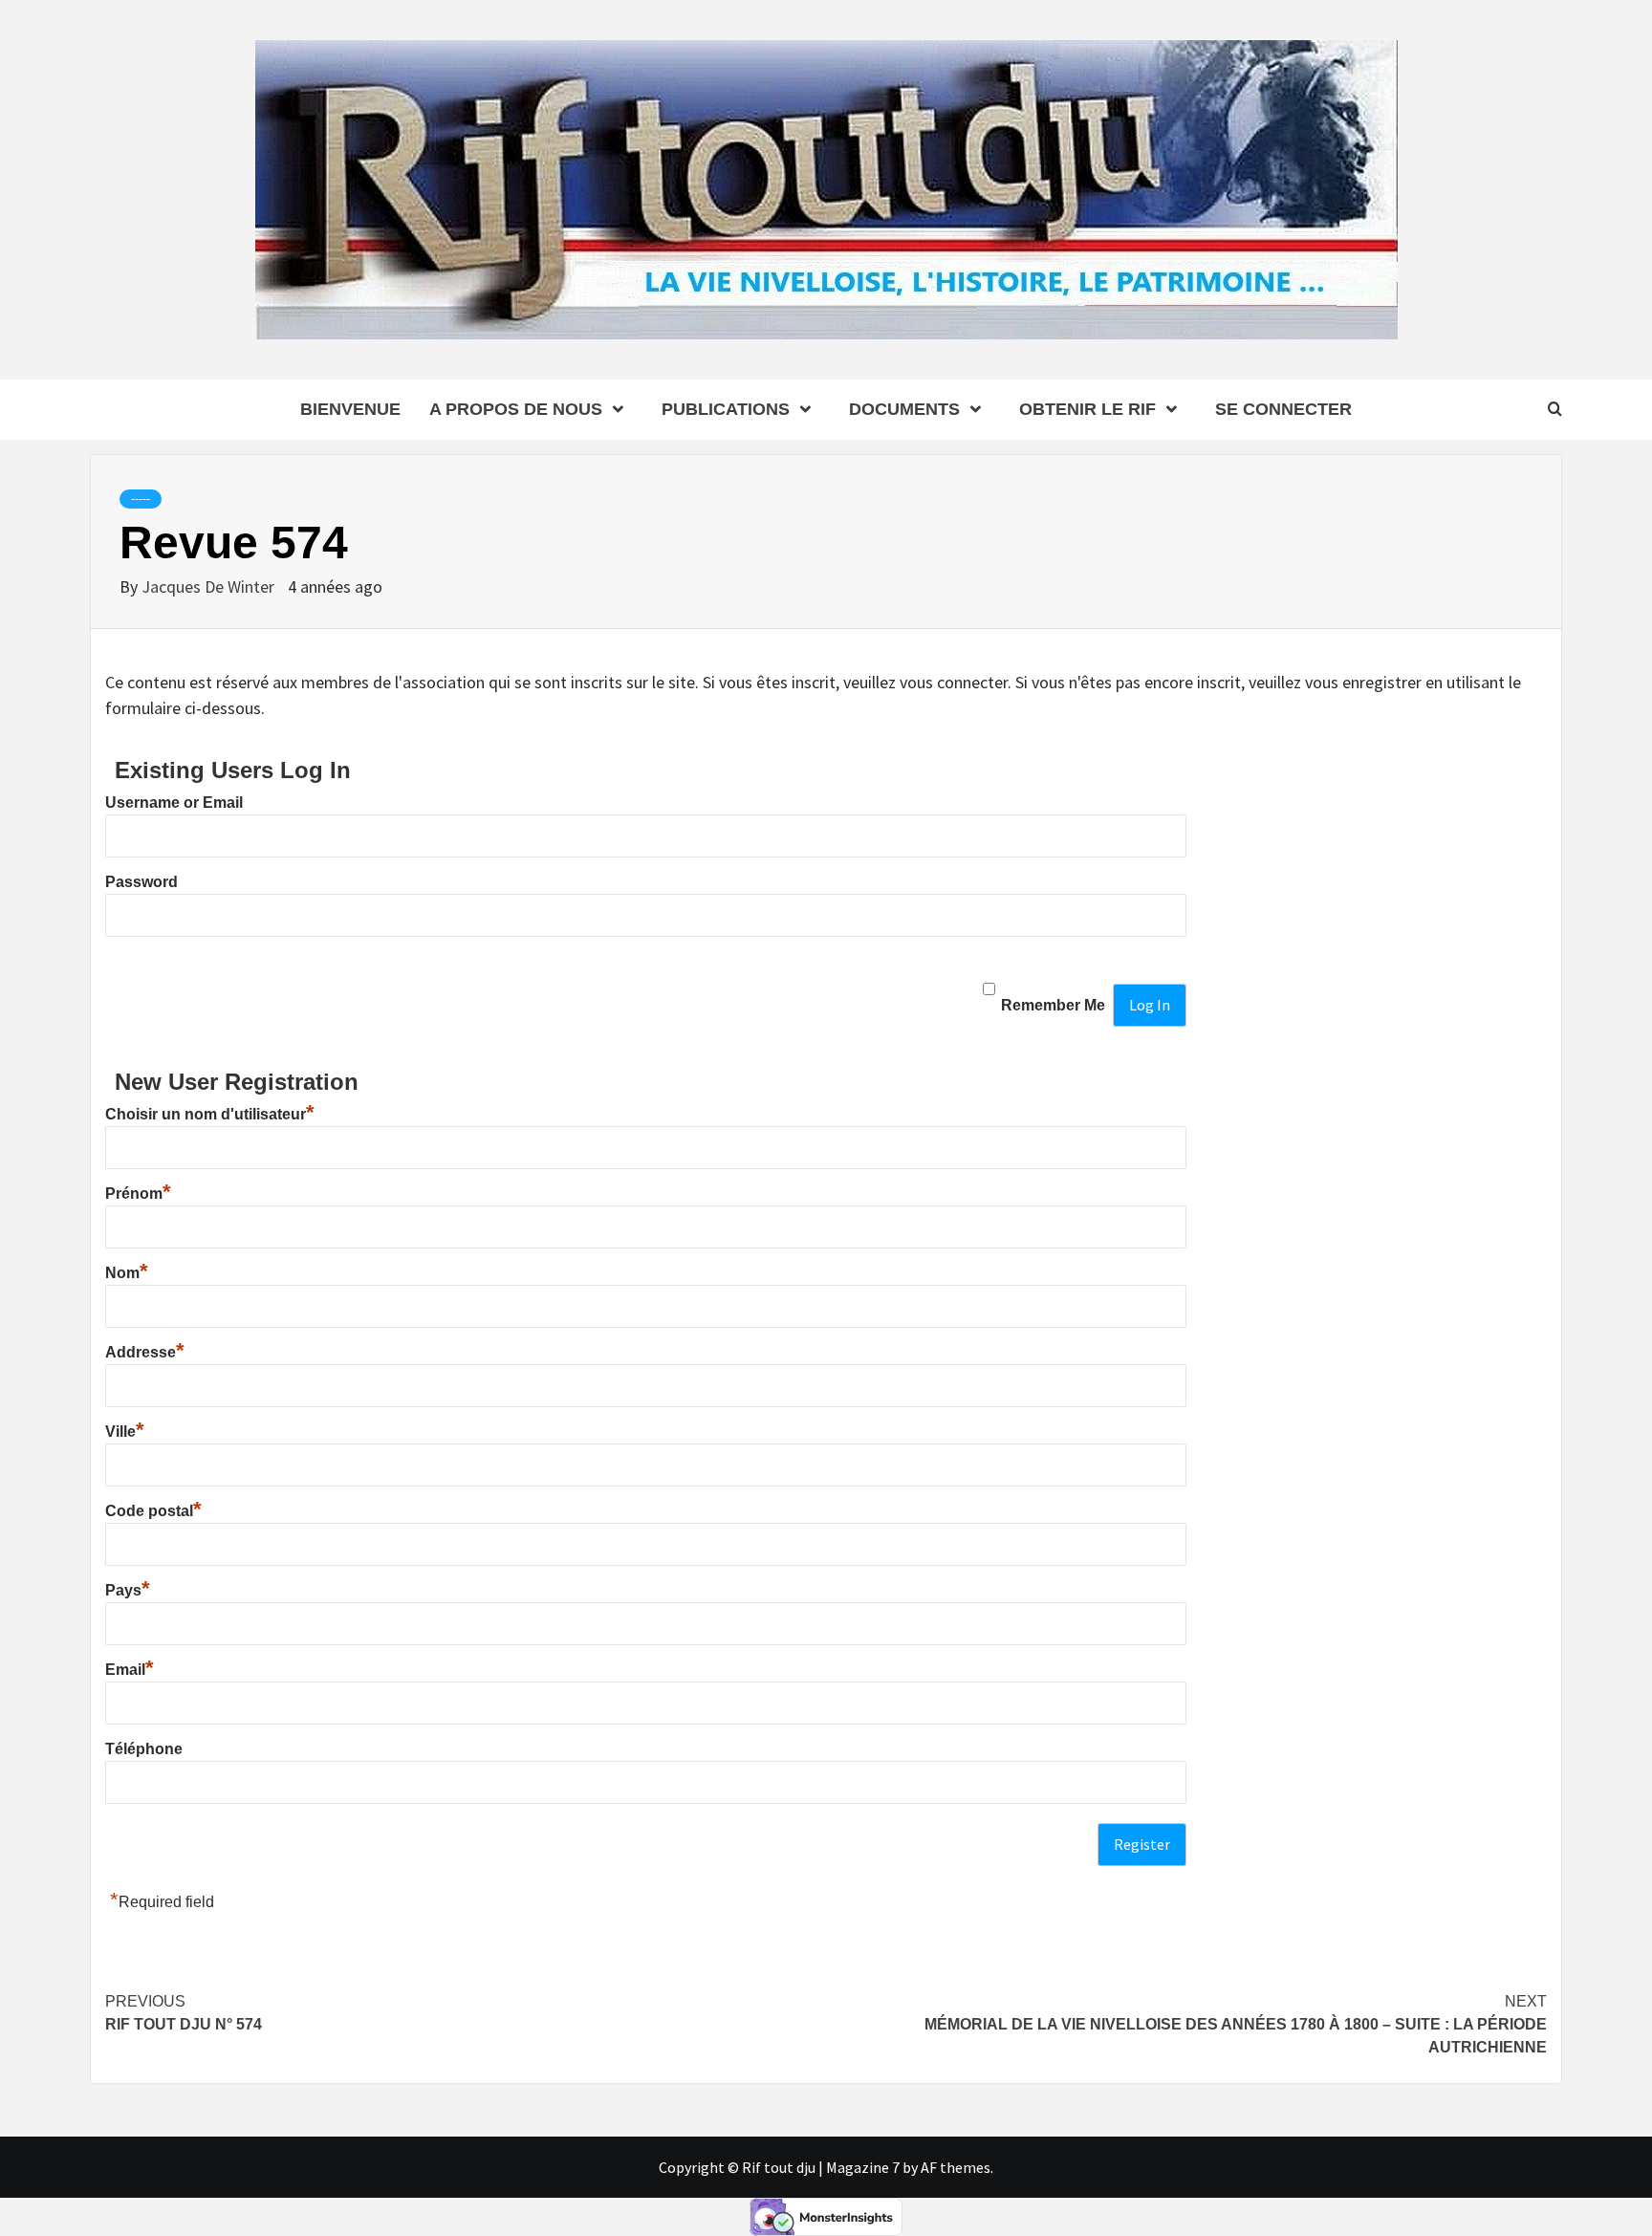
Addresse (145, 1352)
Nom (127, 1273)
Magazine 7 (863, 2167)
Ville (125, 1432)
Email (130, 1670)
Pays (128, 1590)
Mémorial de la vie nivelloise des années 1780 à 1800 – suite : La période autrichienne (1236, 2024)
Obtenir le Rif (1087, 409)
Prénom (138, 1194)
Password (141, 882)
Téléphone (144, 1749)
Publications (726, 409)
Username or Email (174, 803)
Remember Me (1053, 1005)
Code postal (153, 1511)
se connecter (1283, 409)
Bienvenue (350, 409)
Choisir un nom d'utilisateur (210, 1114)
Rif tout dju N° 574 (184, 2013)
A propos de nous (516, 409)
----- (141, 499)
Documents (904, 409)
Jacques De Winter (210, 586)
